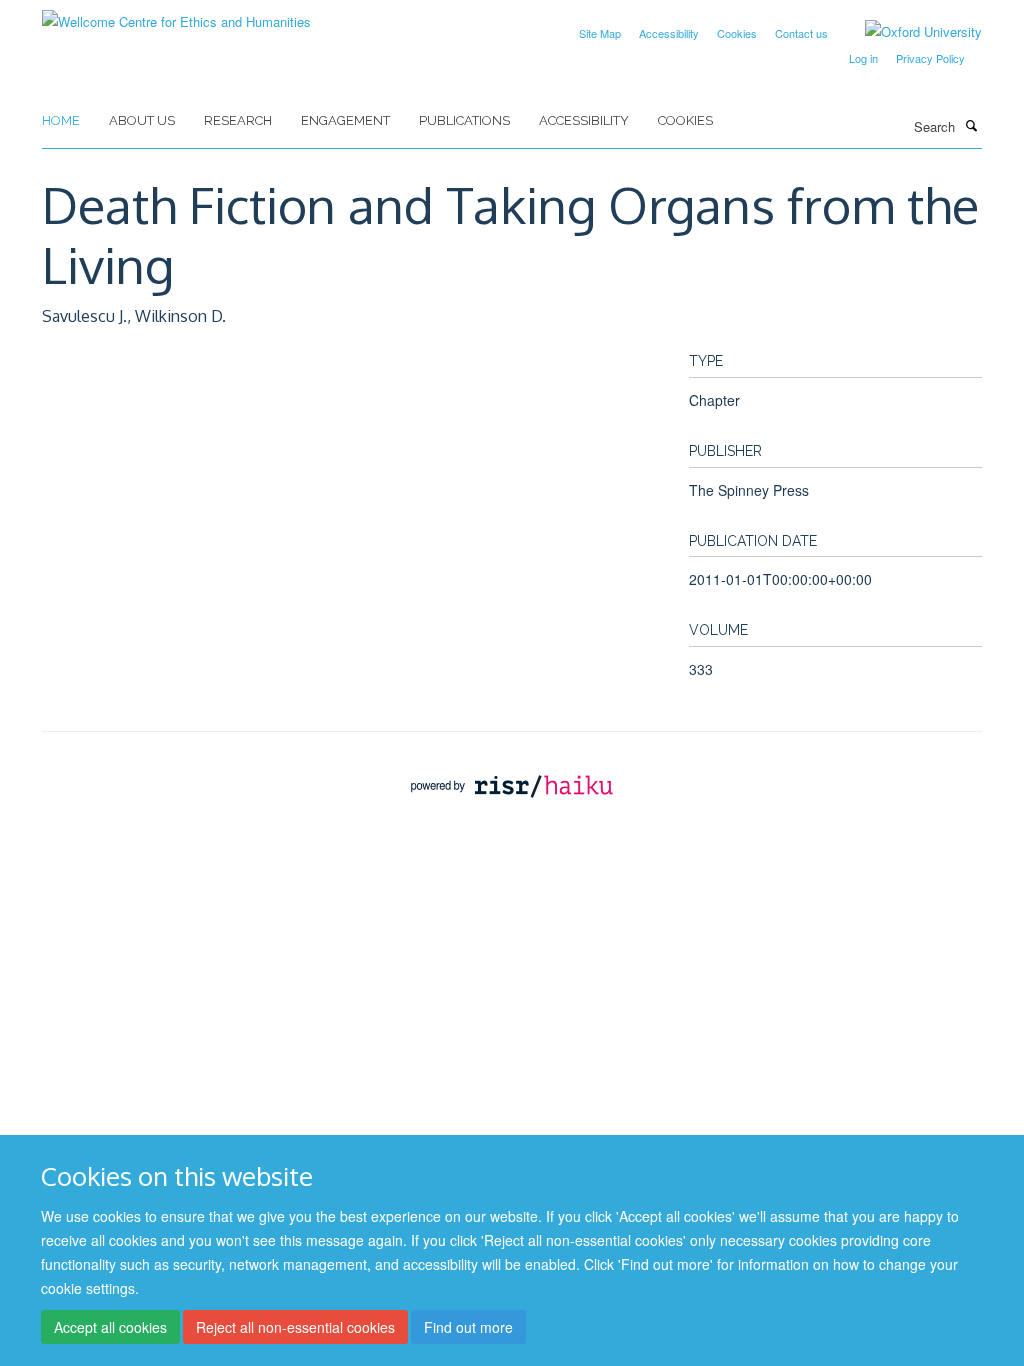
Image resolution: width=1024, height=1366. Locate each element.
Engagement (345, 120)
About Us (142, 120)
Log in (863, 58)
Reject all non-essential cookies (295, 1327)
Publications (464, 120)
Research (238, 120)
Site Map (600, 33)
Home (61, 120)
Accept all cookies (110, 1327)
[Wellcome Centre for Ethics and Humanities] (176, 14)
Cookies (737, 33)
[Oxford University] (908, 32)
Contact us (801, 33)
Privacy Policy (930, 58)
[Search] (971, 125)
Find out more (468, 1327)
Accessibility (669, 33)
